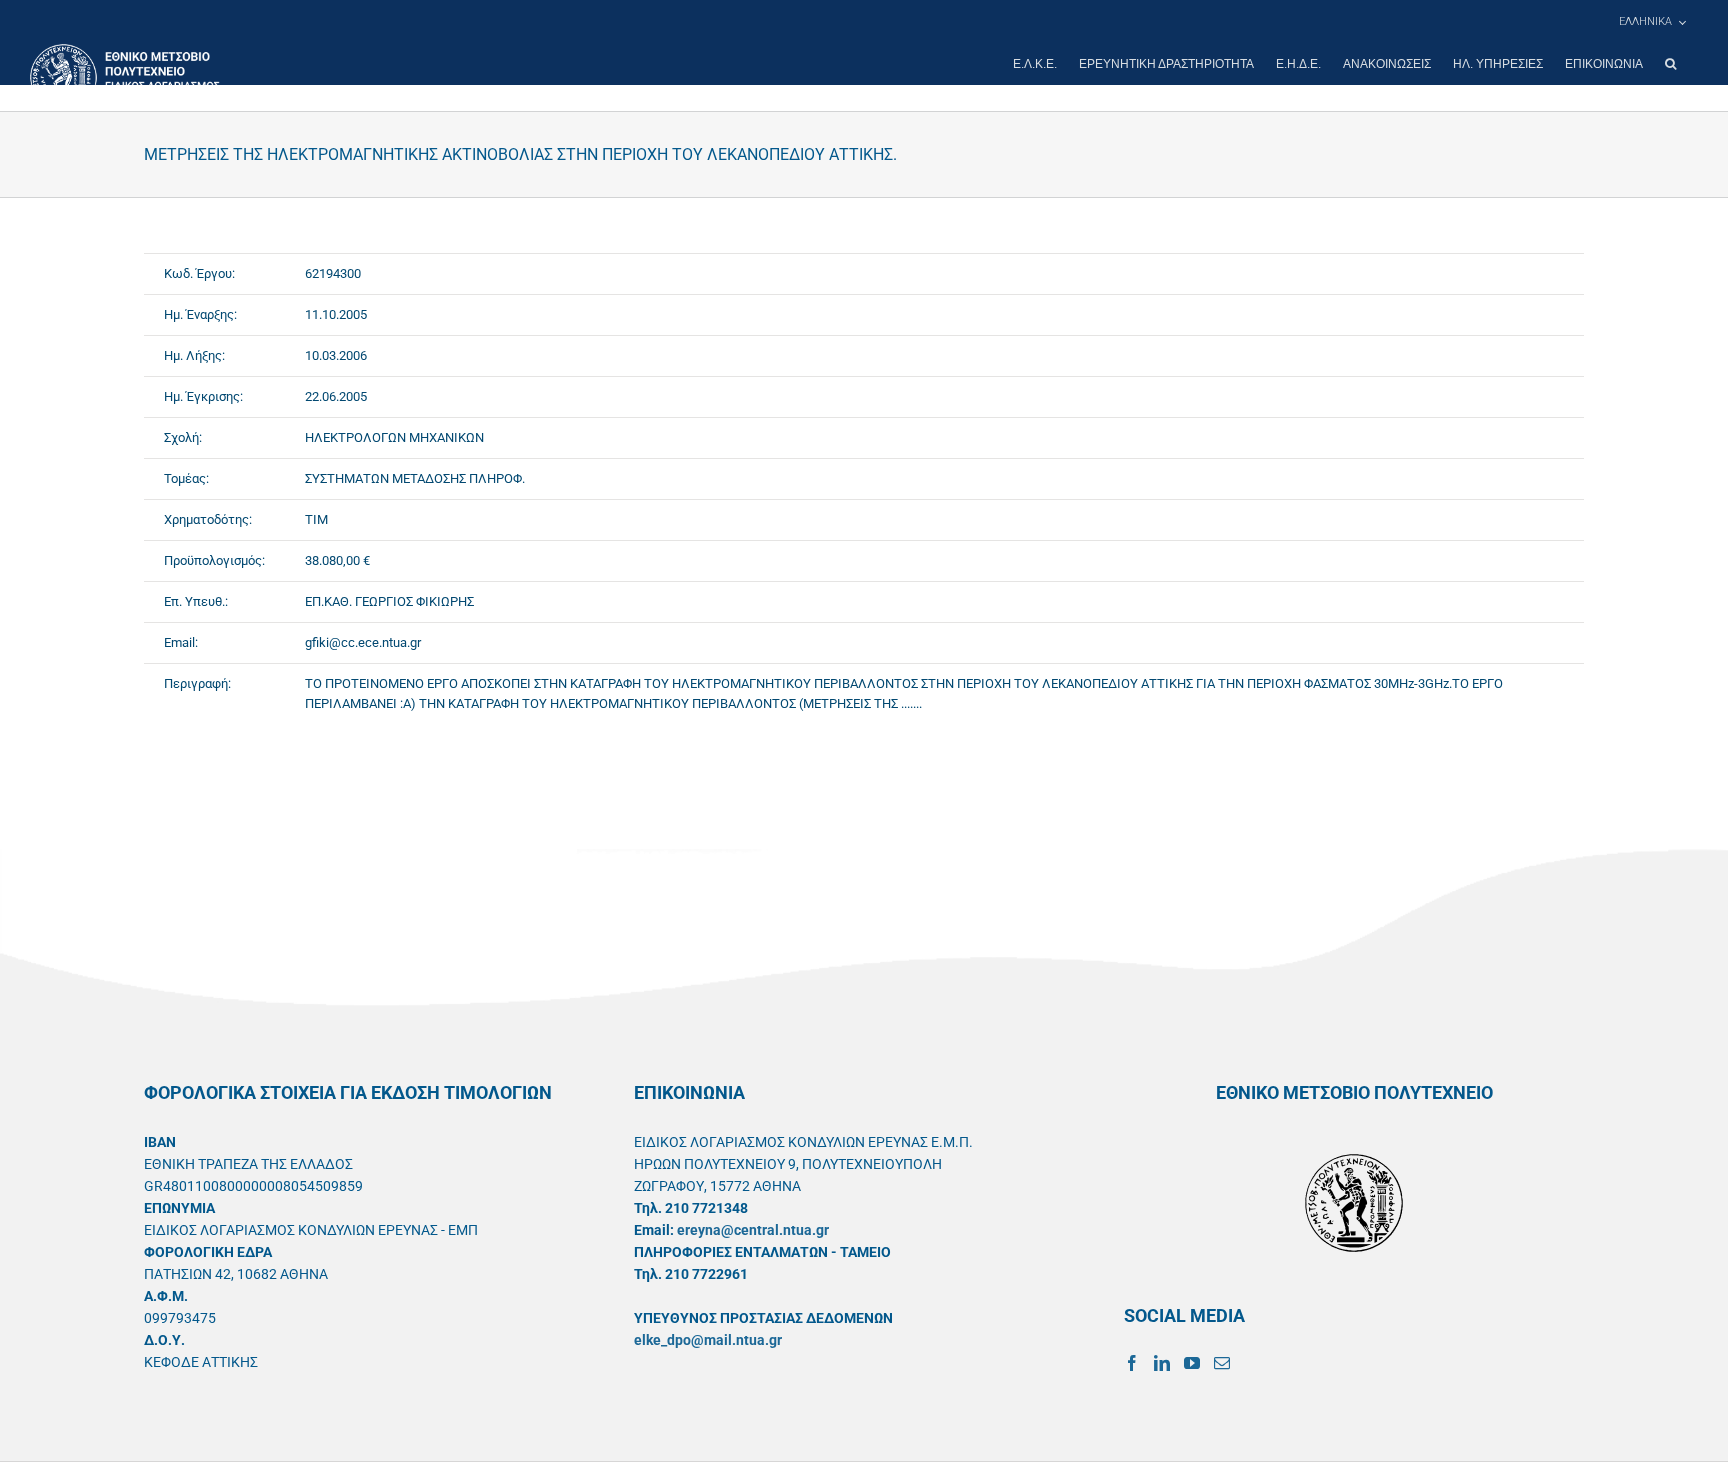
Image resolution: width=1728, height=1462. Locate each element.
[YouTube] (1192, 1363)
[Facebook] (1132, 1363)
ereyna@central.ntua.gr (753, 1230)
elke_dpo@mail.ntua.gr (708, 1340)
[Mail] (1222, 1363)
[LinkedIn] (1162, 1363)
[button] (1670, 64)
